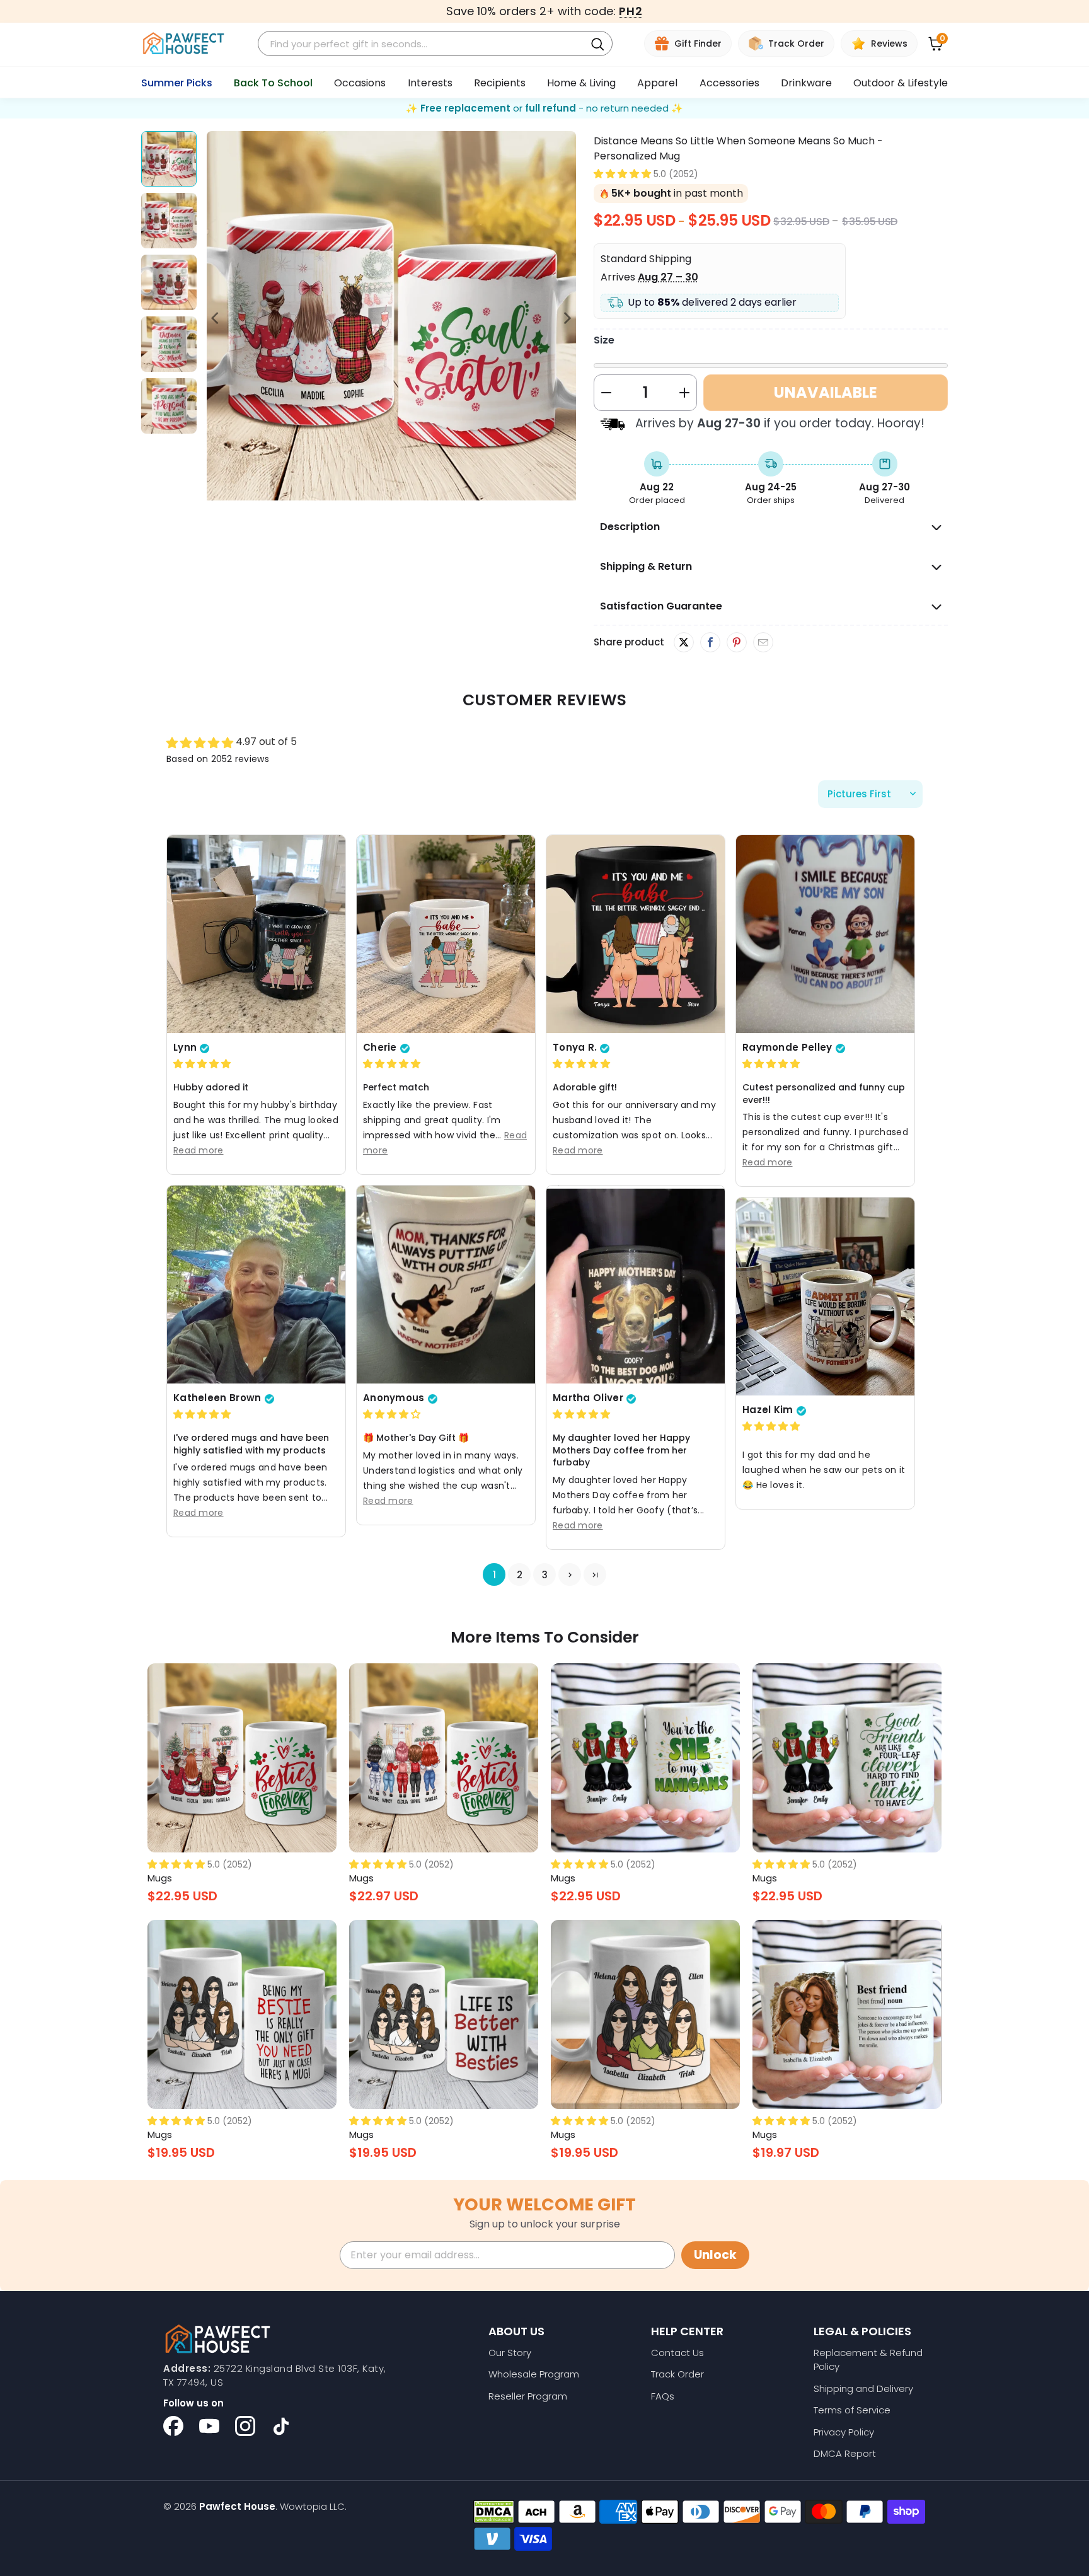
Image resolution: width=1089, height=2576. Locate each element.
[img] (202, 1064)
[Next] (567, 318)
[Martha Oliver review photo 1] (636, 1285)
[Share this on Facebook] (710, 643)
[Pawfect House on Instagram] (245, 2426)
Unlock (715, 2255)
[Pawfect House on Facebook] (173, 2426)
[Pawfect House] (184, 44)
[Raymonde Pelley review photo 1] (825, 934)
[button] (622, 174)
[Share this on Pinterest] (736, 643)
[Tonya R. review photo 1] (636, 934)
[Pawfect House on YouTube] (209, 2426)
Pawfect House (237, 2506)
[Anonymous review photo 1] (446, 1285)
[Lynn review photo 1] (256, 934)
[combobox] (423, 44)
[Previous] (216, 318)
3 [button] (545, 1575)
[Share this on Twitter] (684, 642)
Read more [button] (199, 1150)
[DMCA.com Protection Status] (494, 2512)
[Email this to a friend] (763, 643)
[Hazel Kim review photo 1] (825, 1297)
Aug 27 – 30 (668, 277)
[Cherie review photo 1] (446, 934)
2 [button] (520, 1575)
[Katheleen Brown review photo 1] (256, 1285)
